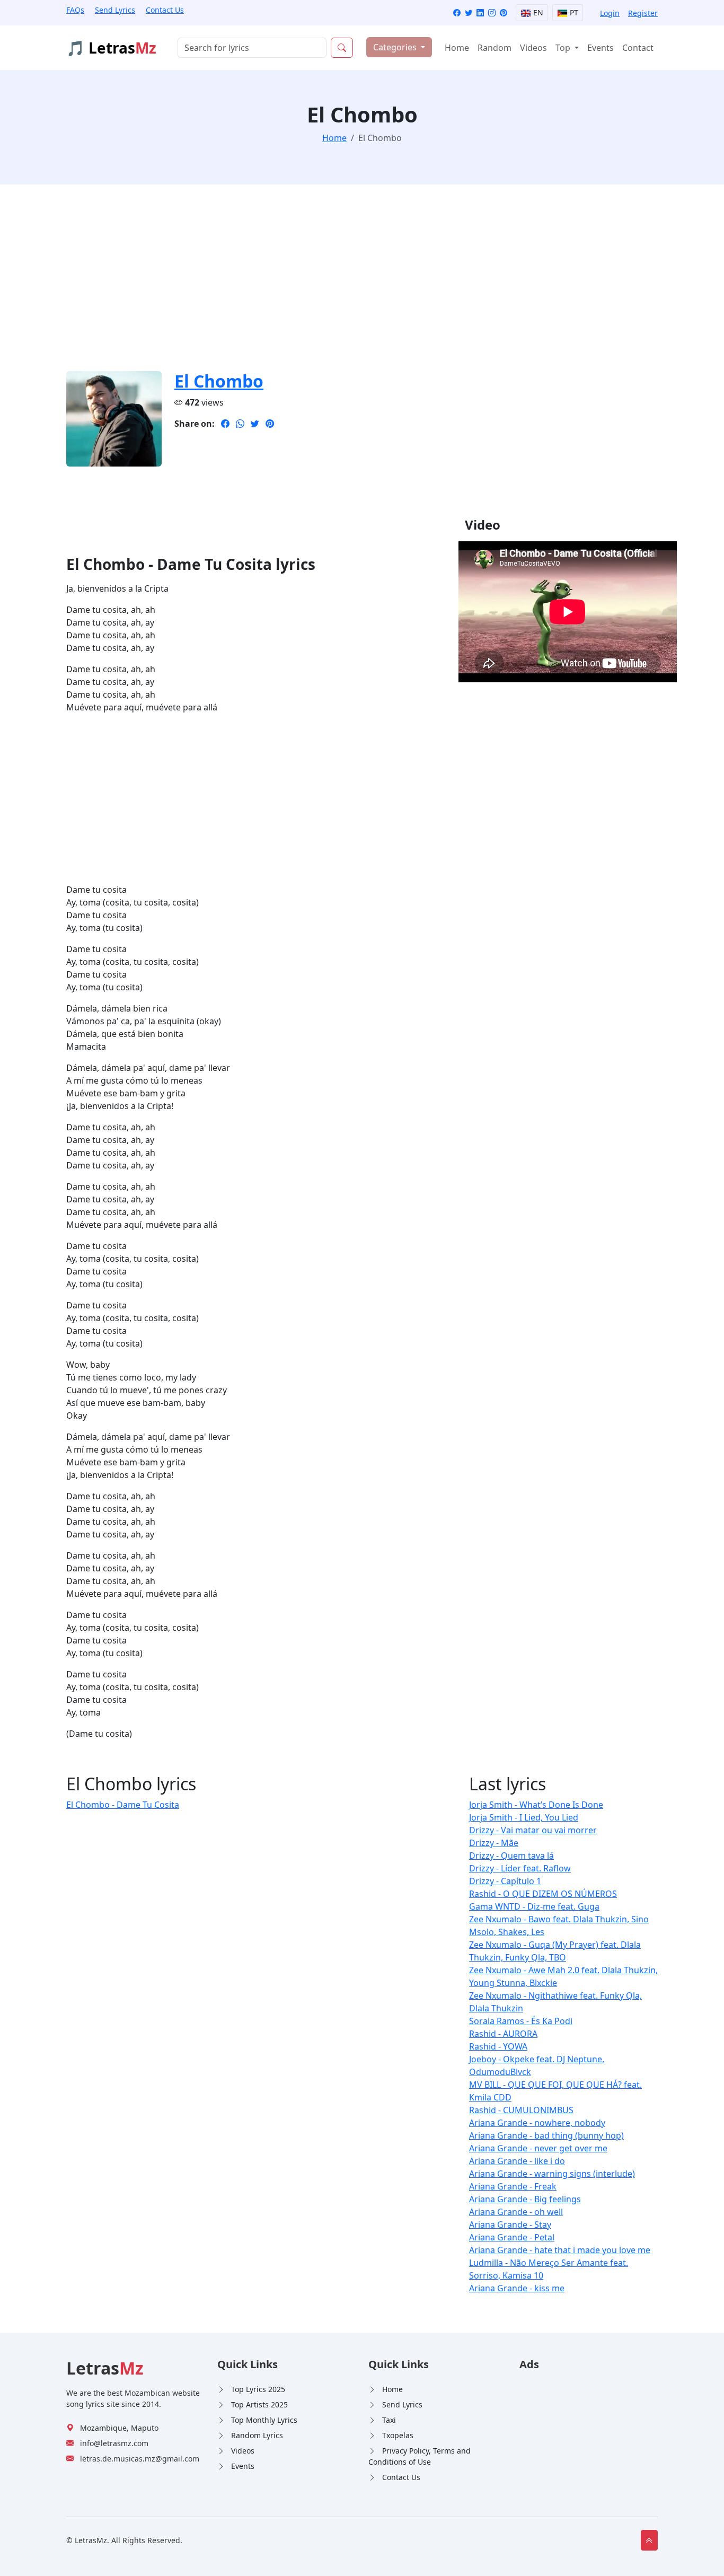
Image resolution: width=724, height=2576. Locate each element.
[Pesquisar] (342, 48)
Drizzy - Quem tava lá (511, 1856)
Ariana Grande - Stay (510, 2225)
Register (643, 13)
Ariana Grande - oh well (516, 2212)
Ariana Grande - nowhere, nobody (537, 2123)
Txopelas (398, 2435)
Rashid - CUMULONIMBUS (521, 2110)
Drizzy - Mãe (494, 1843)
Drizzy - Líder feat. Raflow (520, 1868)
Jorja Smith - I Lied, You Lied (524, 1817)
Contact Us (165, 10)
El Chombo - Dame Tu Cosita (123, 1805)
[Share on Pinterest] (270, 424)
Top (564, 48)
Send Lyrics (115, 10)
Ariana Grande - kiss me (517, 2288)
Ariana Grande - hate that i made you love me (560, 2250)
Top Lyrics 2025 (258, 2389)
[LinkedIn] (480, 13)
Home (457, 48)
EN (537, 12)
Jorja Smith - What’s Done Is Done (536, 1805)
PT (573, 12)
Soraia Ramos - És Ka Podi (521, 2021)
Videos (533, 48)
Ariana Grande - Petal (512, 2237)
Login (610, 13)
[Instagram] (492, 13)
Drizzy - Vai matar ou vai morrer (533, 1830)
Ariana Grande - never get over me (538, 2148)
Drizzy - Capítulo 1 (505, 1881)
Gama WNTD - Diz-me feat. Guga (534, 1906)
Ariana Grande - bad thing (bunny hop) (546, 2135)
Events (601, 48)
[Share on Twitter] (255, 424)
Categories (396, 47)
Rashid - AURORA (503, 2034)
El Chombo (219, 381)
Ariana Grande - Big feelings (525, 2199)
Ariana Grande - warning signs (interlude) (552, 2174)
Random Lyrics (257, 2435)
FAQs (75, 10)
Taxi (389, 2420)
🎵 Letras (111, 48)
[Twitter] (469, 13)
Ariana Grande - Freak (513, 2186)
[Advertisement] (362, 284)
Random (495, 48)
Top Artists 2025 (259, 2404)
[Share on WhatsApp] (240, 424)
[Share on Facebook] (225, 424)
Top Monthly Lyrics (264, 2420)
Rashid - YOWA (498, 2046)
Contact (638, 48)
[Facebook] (457, 13)
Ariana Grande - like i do (517, 2161)
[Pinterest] (504, 13)
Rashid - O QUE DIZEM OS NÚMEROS (543, 1894)
